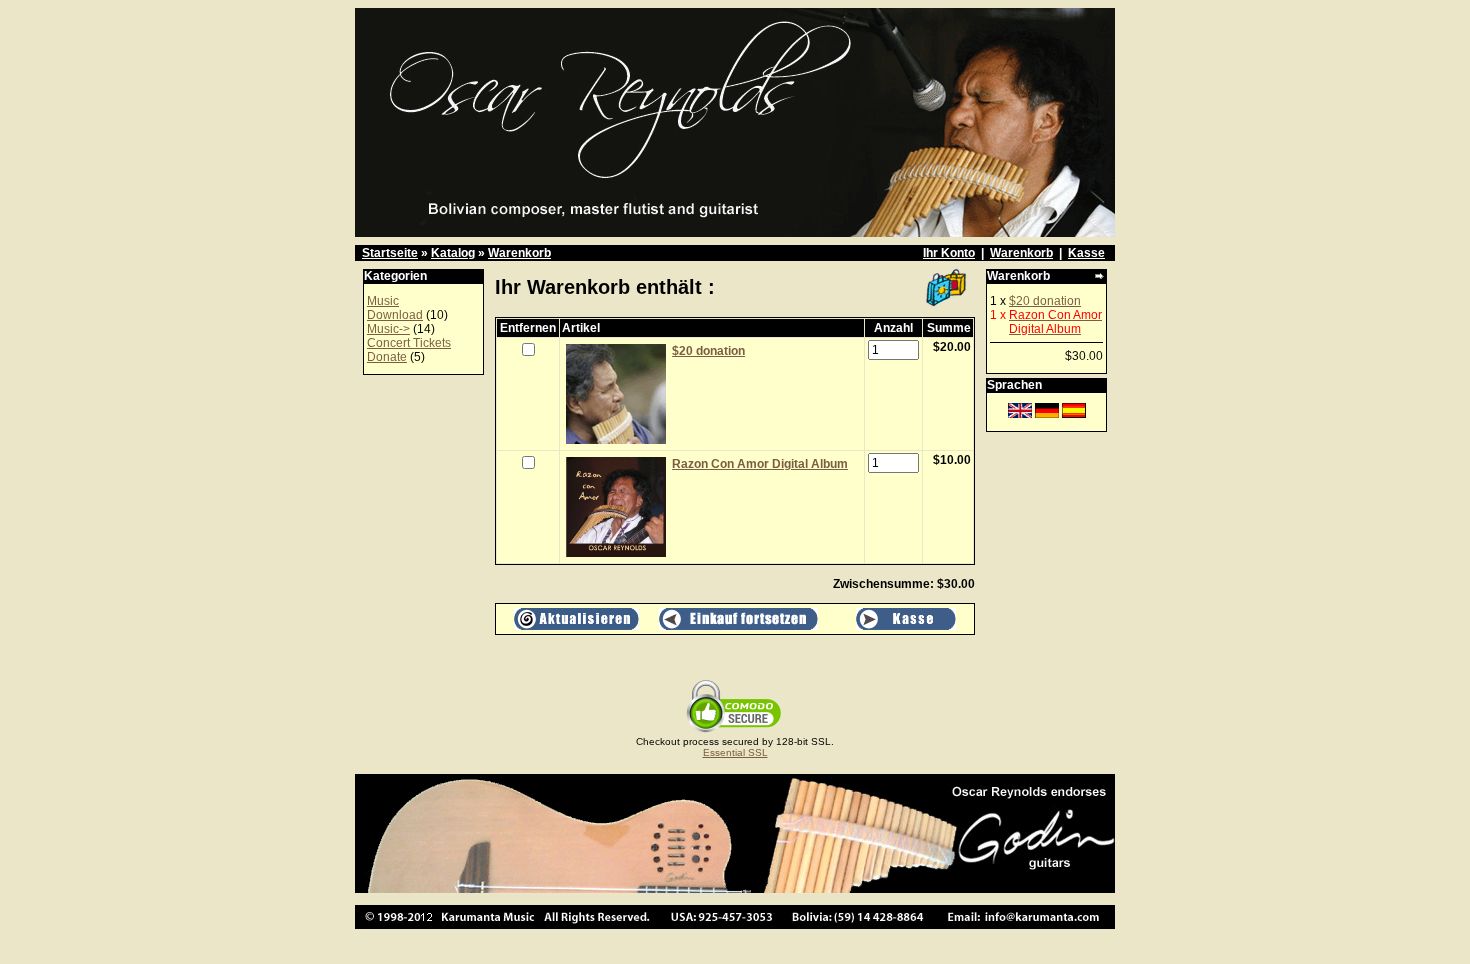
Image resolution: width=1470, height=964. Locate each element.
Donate (387, 357)
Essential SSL (735, 752)
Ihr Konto (949, 253)
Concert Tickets (409, 343)
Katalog (453, 253)
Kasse (1086, 253)
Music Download (395, 308)
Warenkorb (519, 253)
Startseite (390, 253)
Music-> (388, 329)
